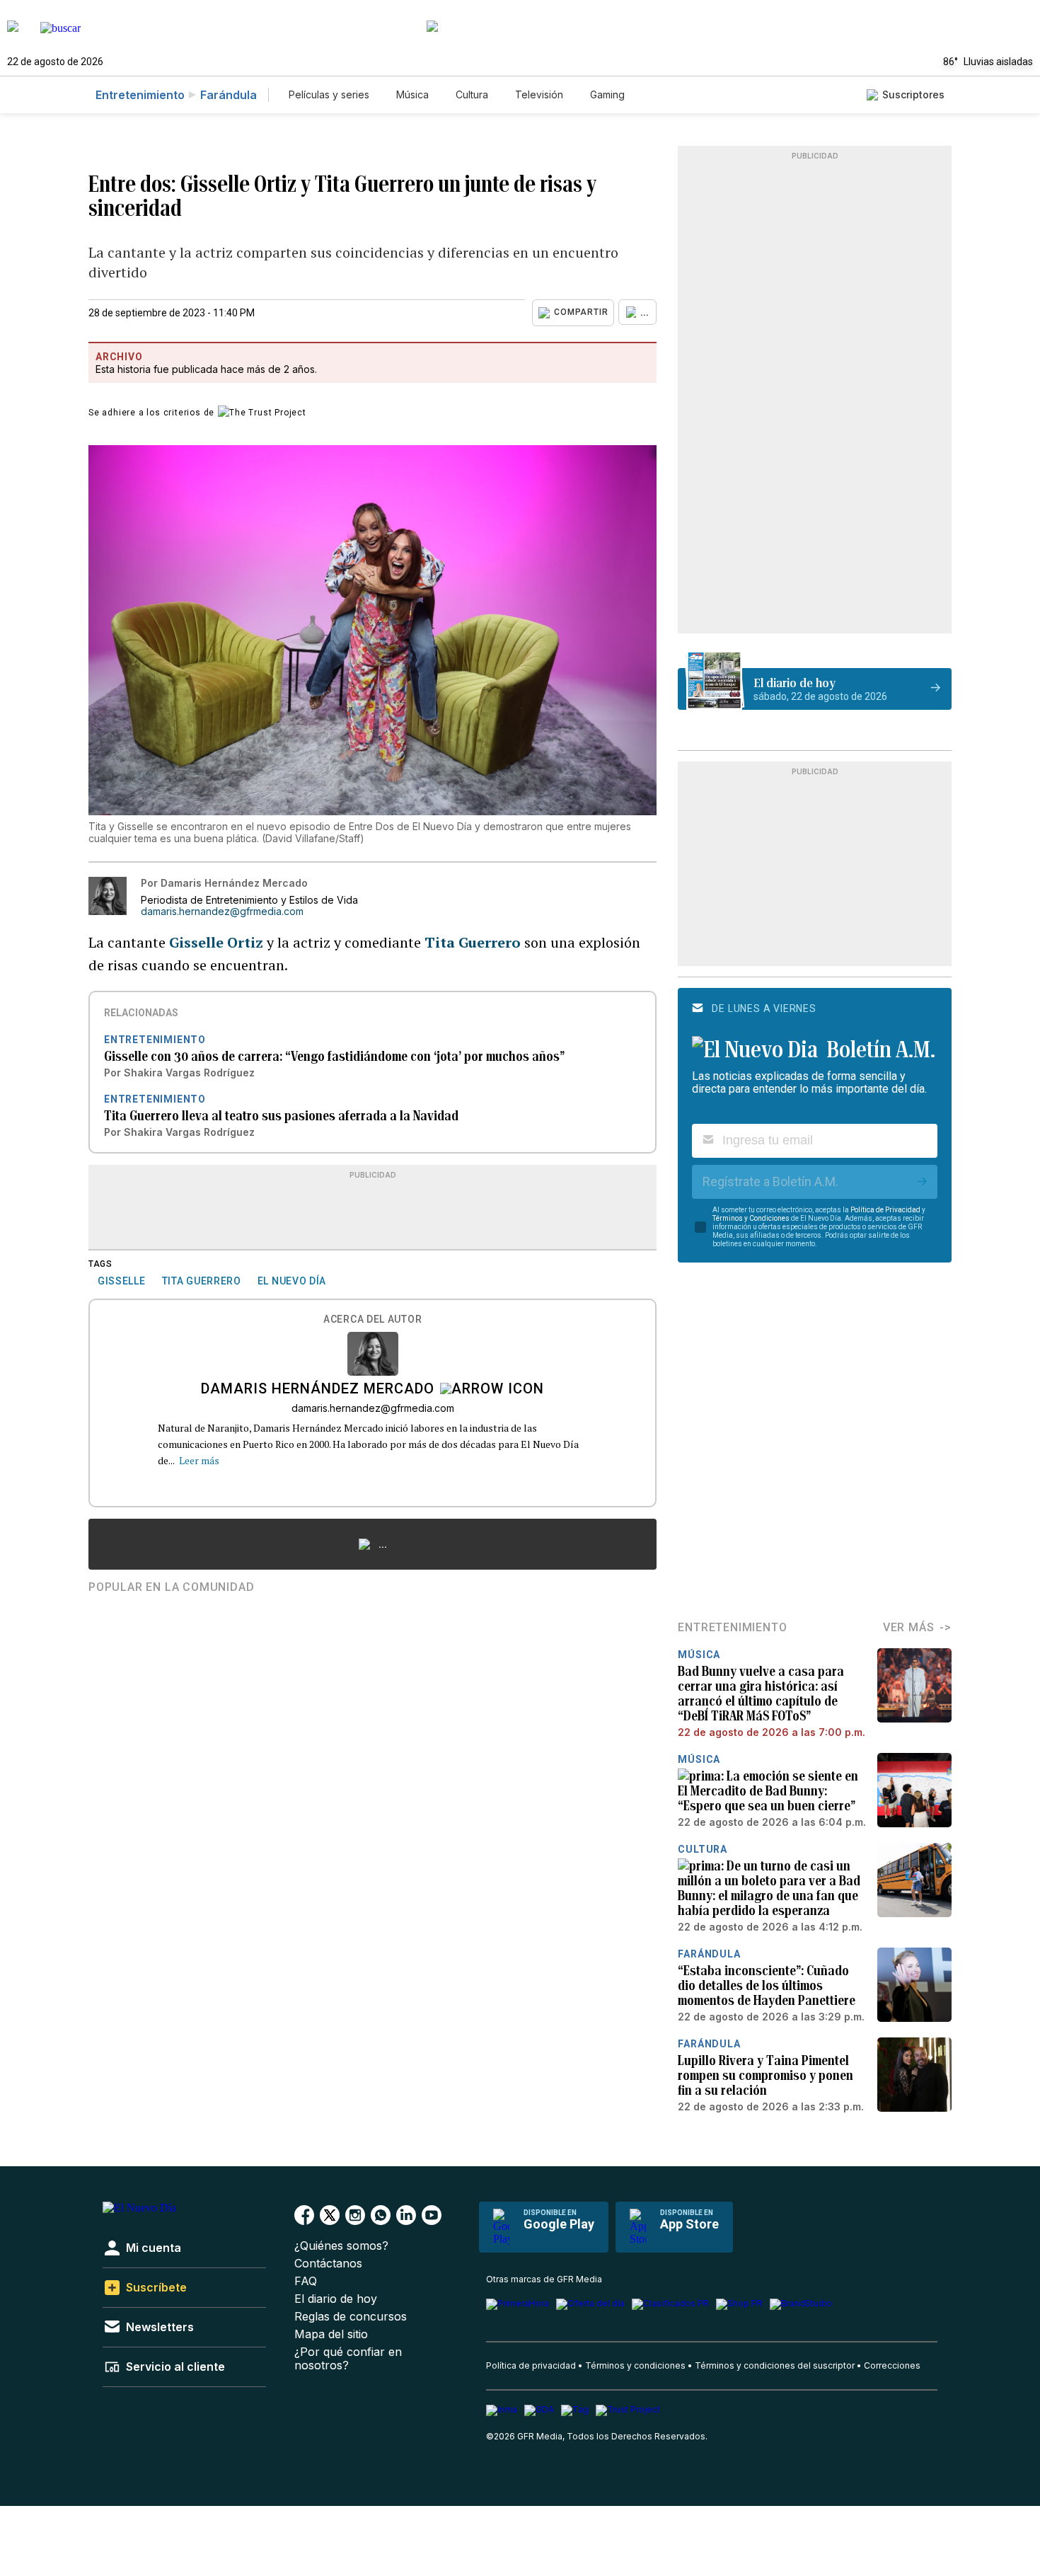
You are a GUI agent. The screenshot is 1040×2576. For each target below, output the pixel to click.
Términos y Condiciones (751, 1218)
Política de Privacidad (885, 1210)
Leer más (199, 1460)
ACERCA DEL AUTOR (372, 1319)
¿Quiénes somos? (341, 2246)
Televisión (539, 94)
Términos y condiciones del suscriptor (775, 2365)
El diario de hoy (336, 2299)
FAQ (306, 2281)
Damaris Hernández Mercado (318, 1390)
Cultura (472, 94)
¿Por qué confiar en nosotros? (348, 2359)
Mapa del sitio (331, 2334)
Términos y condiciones (635, 2365)
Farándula (229, 95)
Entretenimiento (140, 95)
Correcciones (892, 2365)
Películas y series (329, 94)
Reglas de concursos (351, 2317)
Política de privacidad (531, 2365)
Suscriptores (913, 94)
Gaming (607, 94)
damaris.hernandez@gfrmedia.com (222, 912)
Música (412, 94)
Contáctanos (328, 2264)
